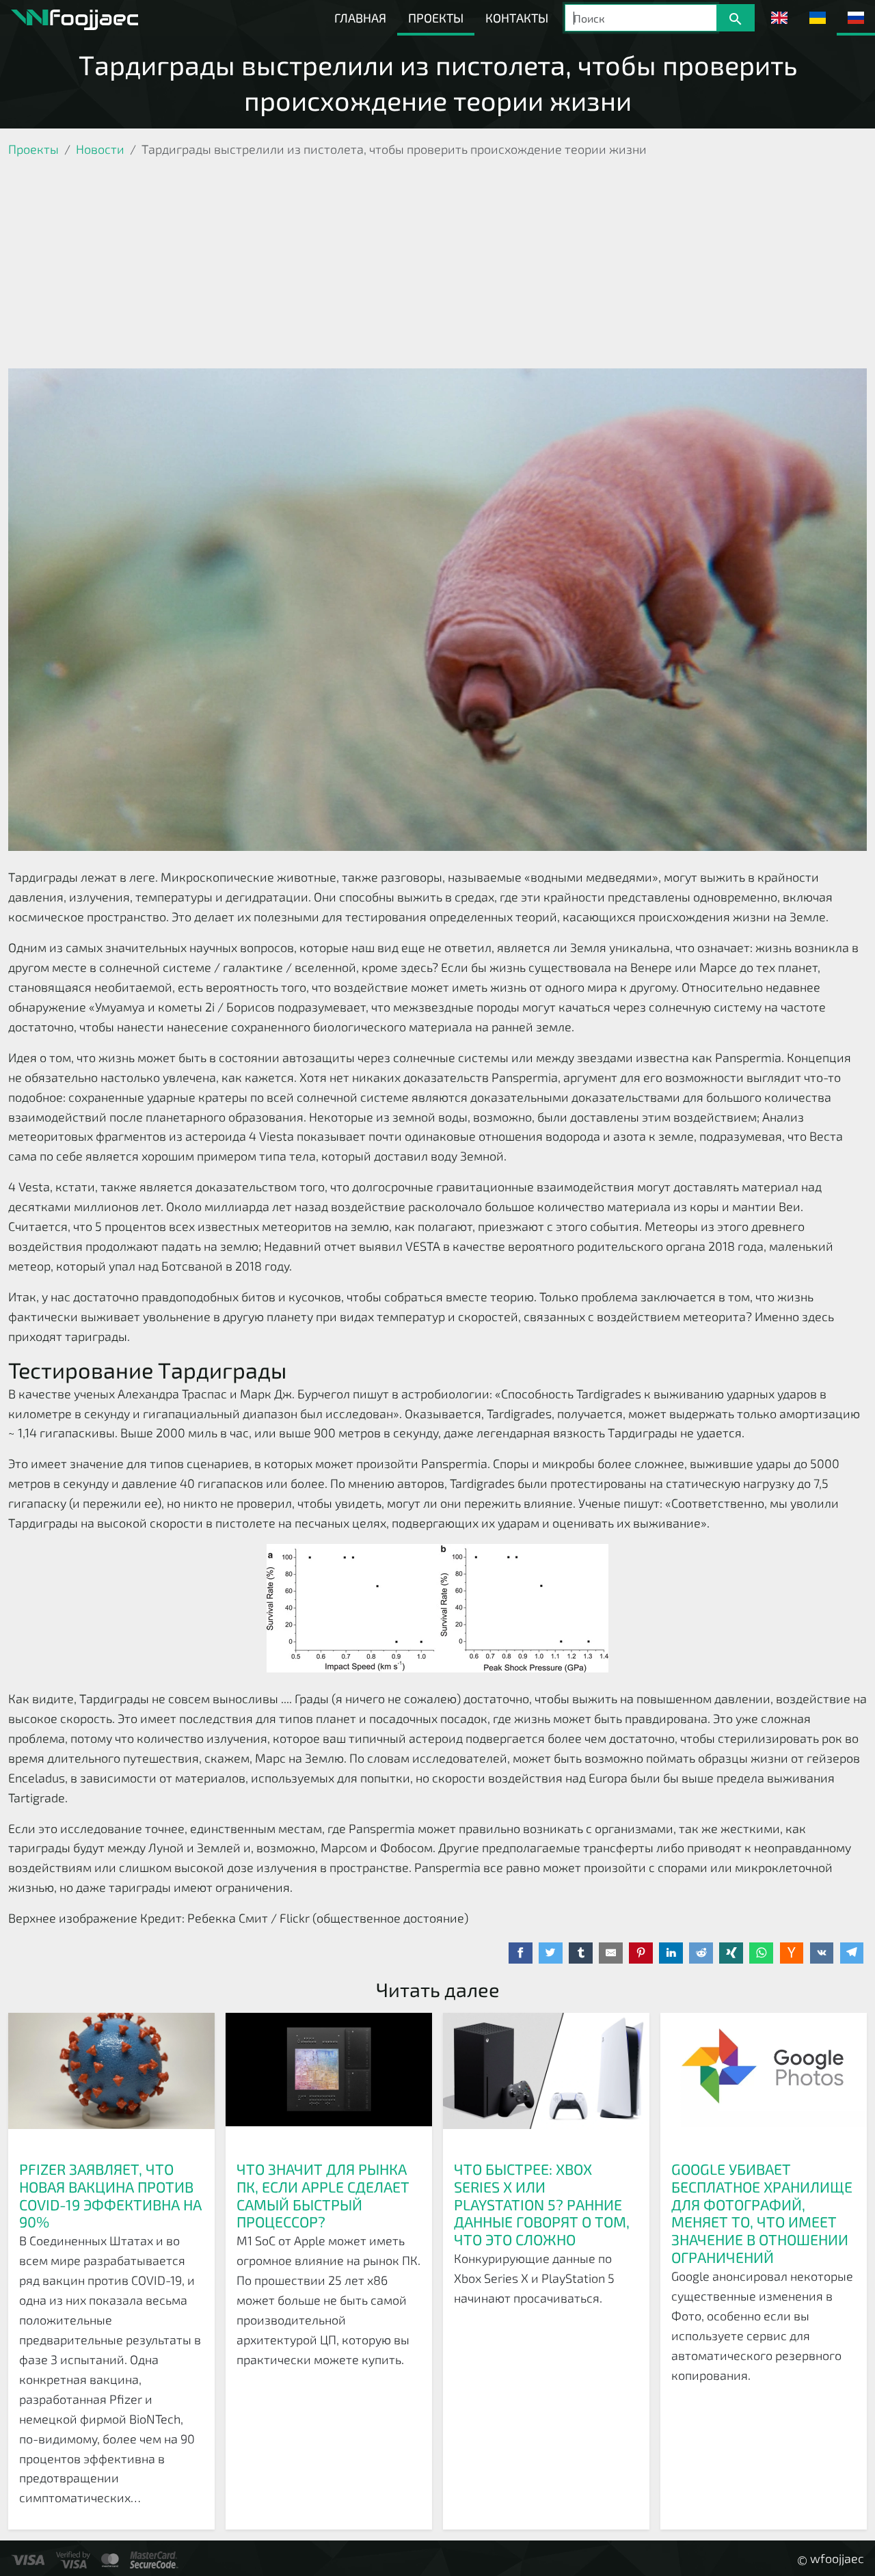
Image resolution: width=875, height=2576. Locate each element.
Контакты (517, 18)
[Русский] (856, 18)
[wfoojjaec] (75, 18)
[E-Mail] (611, 1953)
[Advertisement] (437, 266)
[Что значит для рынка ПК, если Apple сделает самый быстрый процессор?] (329, 2081)
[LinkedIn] (671, 1953)
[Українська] (818, 18)
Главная (360, 18)
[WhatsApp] (761, 1953)
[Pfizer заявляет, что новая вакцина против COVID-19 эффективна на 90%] (111, 2081)
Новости (100, 149)
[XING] (731, 1953)
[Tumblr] (581, 1953)
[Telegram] (852, 1953)
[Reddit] (701, 1953)
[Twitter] (551, 1953)
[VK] (822, 1953)
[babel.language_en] (779, 18)
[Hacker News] (792, 1953)
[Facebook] (521, 1953)
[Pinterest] (641, 1953)
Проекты (436, 18)
